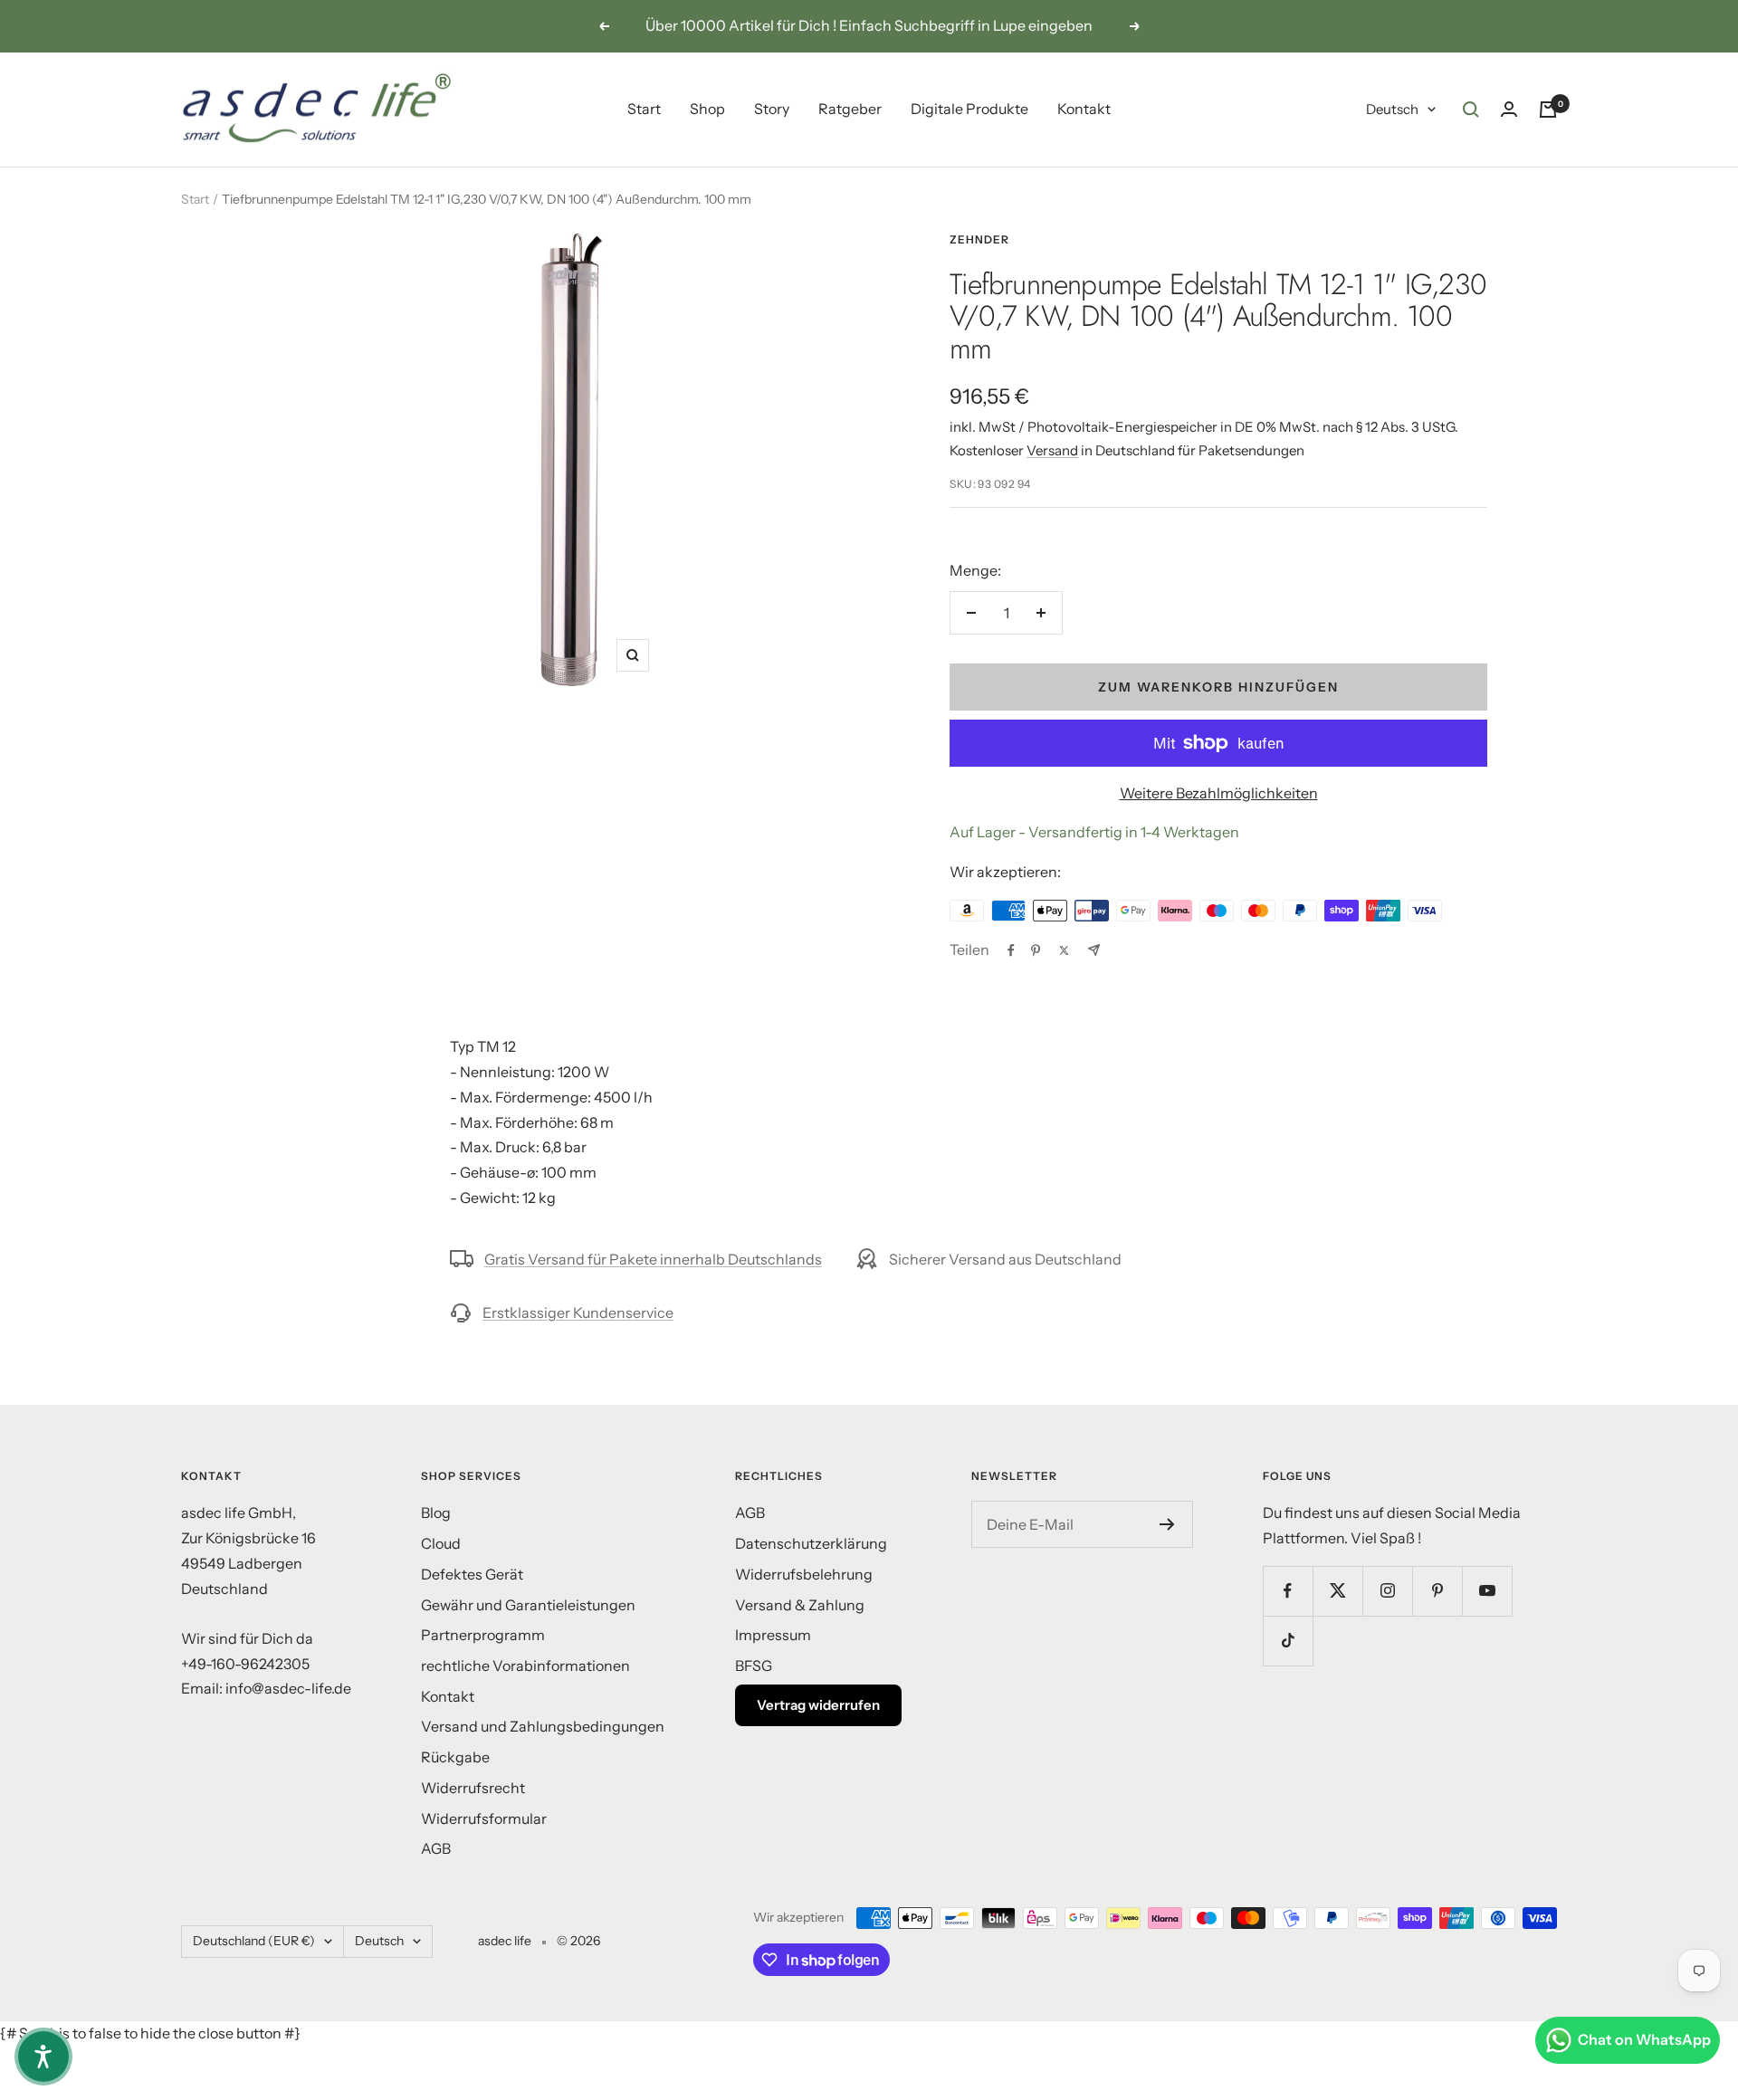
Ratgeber (850, 109)
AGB (436, 1848)
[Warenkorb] (1548, 110)
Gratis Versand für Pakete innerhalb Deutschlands (653, 1259)
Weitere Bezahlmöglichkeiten (1219, 793)
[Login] (1509, 109)
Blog (436, 1513)
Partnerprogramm (483, 1635)
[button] (43, 2057)
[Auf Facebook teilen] (1011, 950)
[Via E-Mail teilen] (1094, 950)
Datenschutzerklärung (811, 1543)
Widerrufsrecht (473, 1788)
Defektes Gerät (472, 1574)
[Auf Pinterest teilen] (1036, 950)
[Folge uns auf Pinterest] (1437, 1591)
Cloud (441, 1543)
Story (772, 109)
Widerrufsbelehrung (804, 1574)
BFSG (754, 1666)
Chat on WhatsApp (1644, 2039)
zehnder (979, 239)
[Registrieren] (1167, 1524)
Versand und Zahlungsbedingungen (543, 1726)
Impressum (773, 1635)
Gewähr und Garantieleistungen (528, 1605)
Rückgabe (455, 1757)
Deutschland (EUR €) (254, 1941)
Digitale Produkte (969, 109)
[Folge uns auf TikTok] (1288, 1641)
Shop (707, 109)
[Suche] (1471, 110)
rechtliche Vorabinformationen (525, 1666)
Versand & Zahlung (800, 1605)
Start (644, 109)
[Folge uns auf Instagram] (1387, 1591)
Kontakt (1084, 109)
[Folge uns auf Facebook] (1288, 1591)
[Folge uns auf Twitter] (1337, 1591)
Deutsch (1392, 109)
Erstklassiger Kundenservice (578, 1312)
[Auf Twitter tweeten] (1064, 950)
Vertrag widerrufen (818, 1705)
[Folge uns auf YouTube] (1487, 1591)
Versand (1052, 450)
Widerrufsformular (484, 1818)
